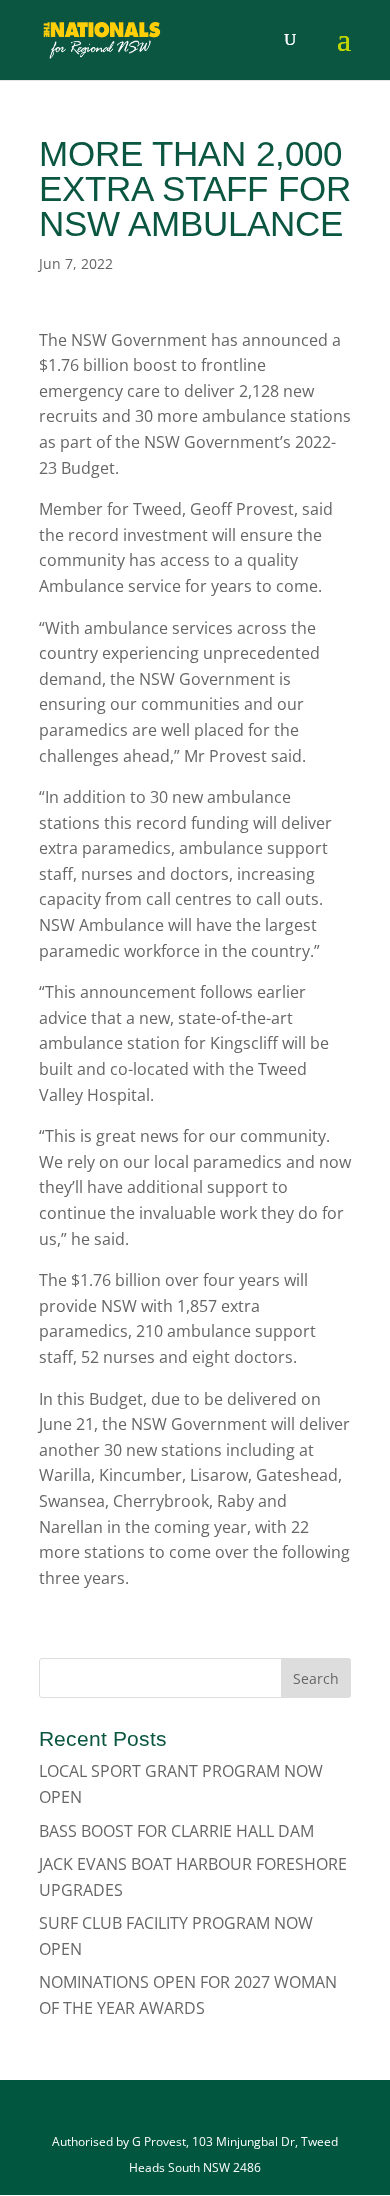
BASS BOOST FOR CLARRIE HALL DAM (176, 1831)
